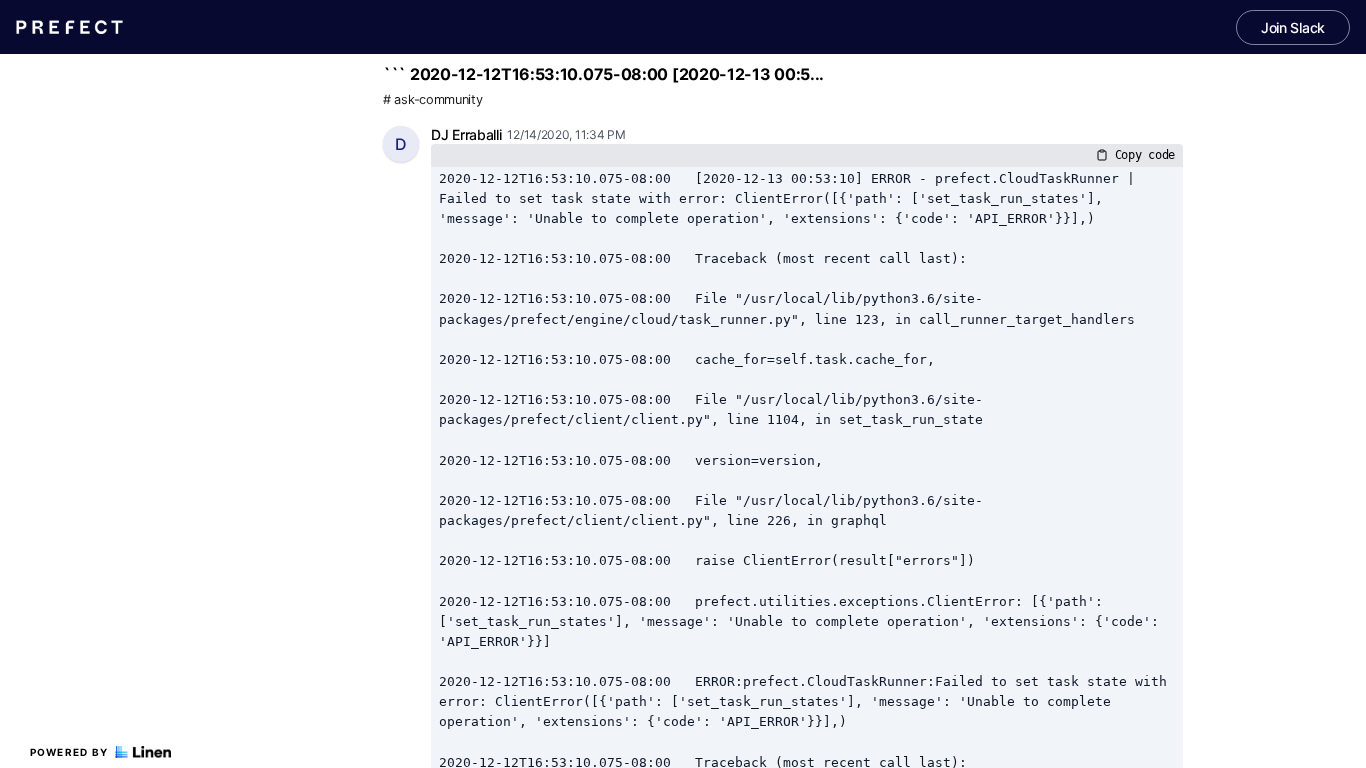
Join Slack (1293, 27)
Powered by (69, 752)
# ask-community (433, 99)
